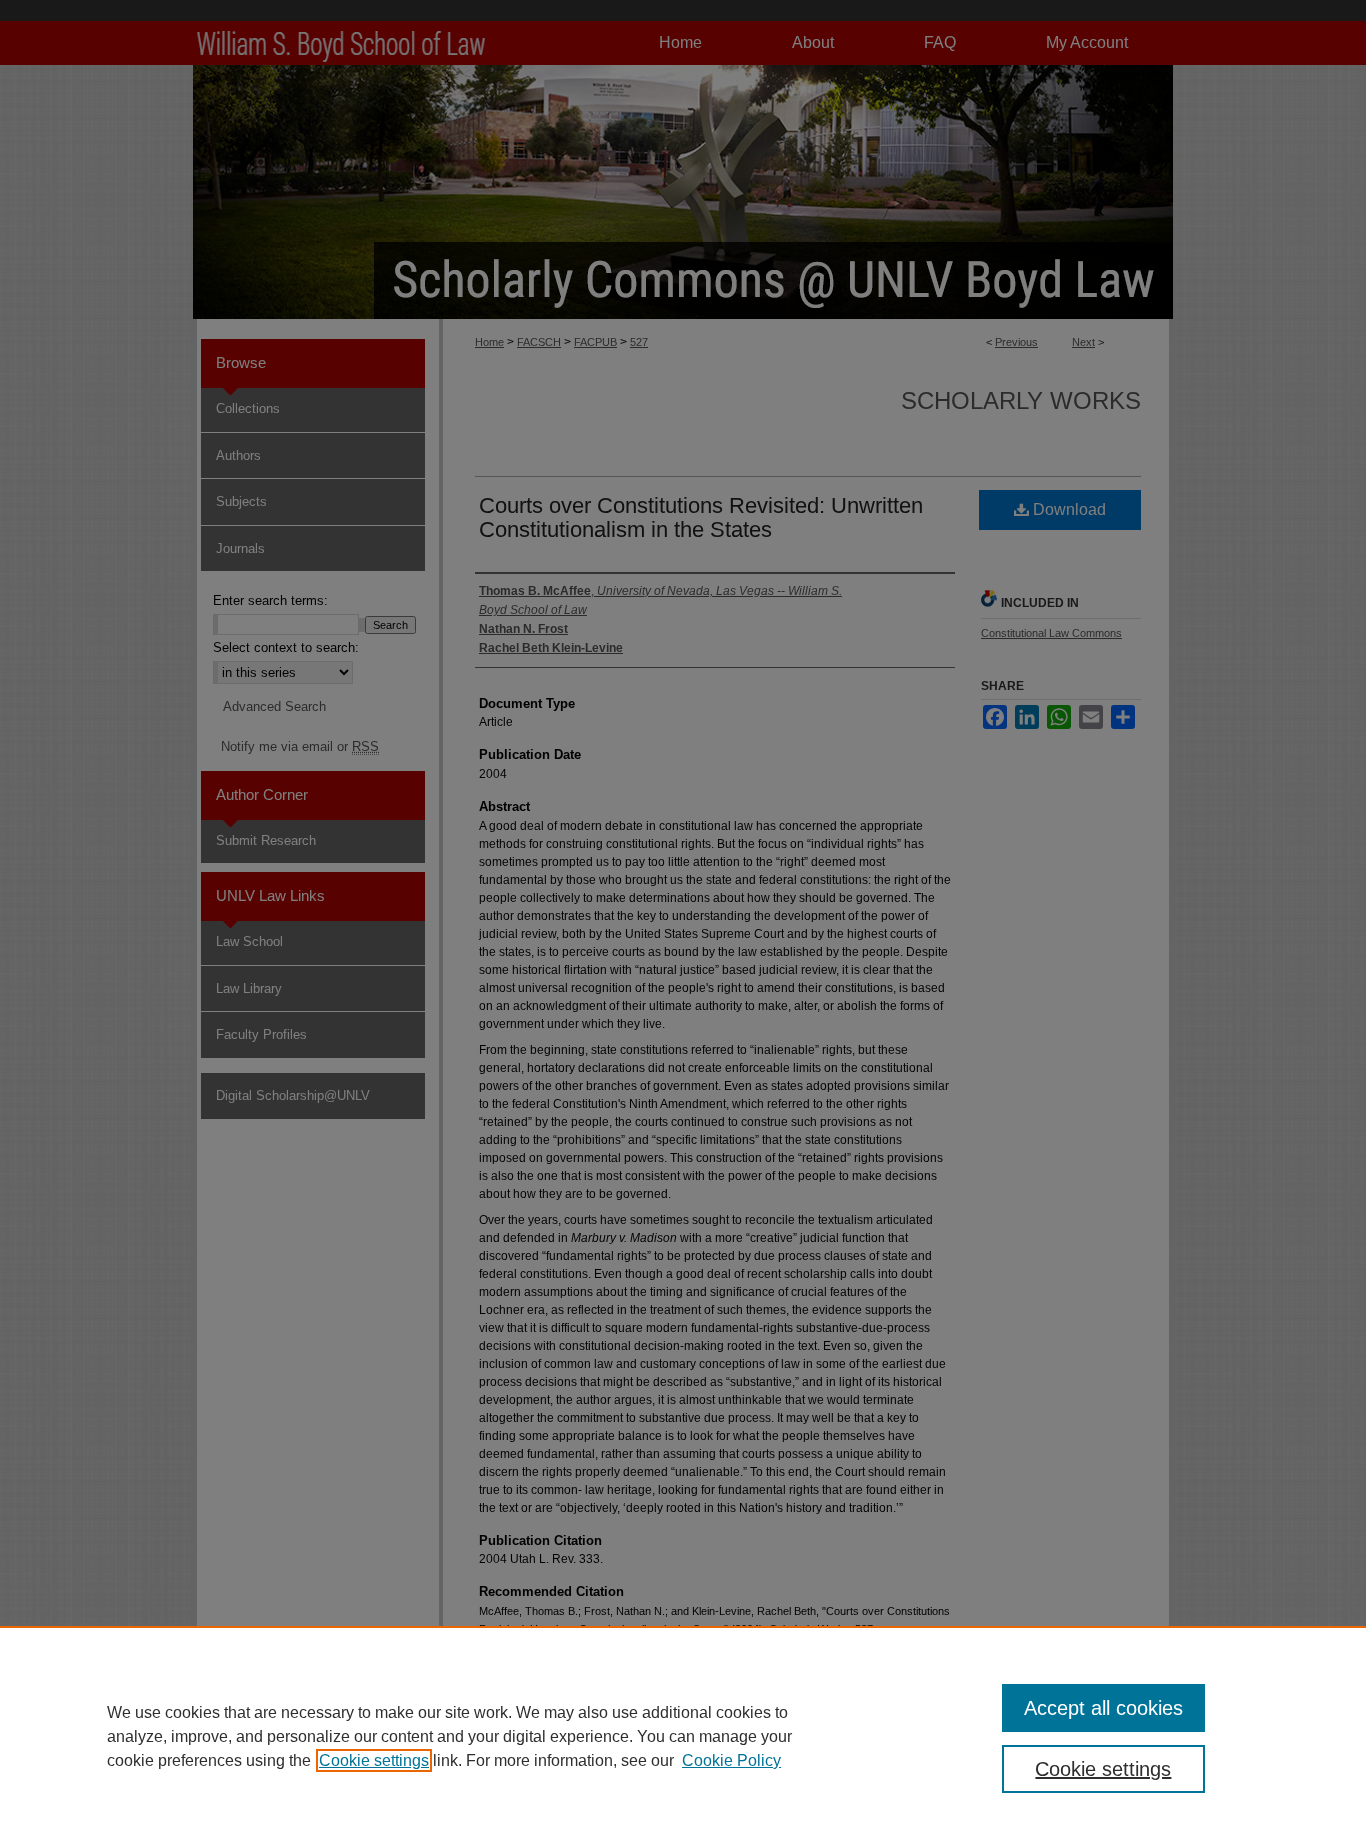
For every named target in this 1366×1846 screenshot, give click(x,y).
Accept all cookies (1103, 1708)
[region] (683, 1736)
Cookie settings (374, 1760)
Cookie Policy (731, 1760)
